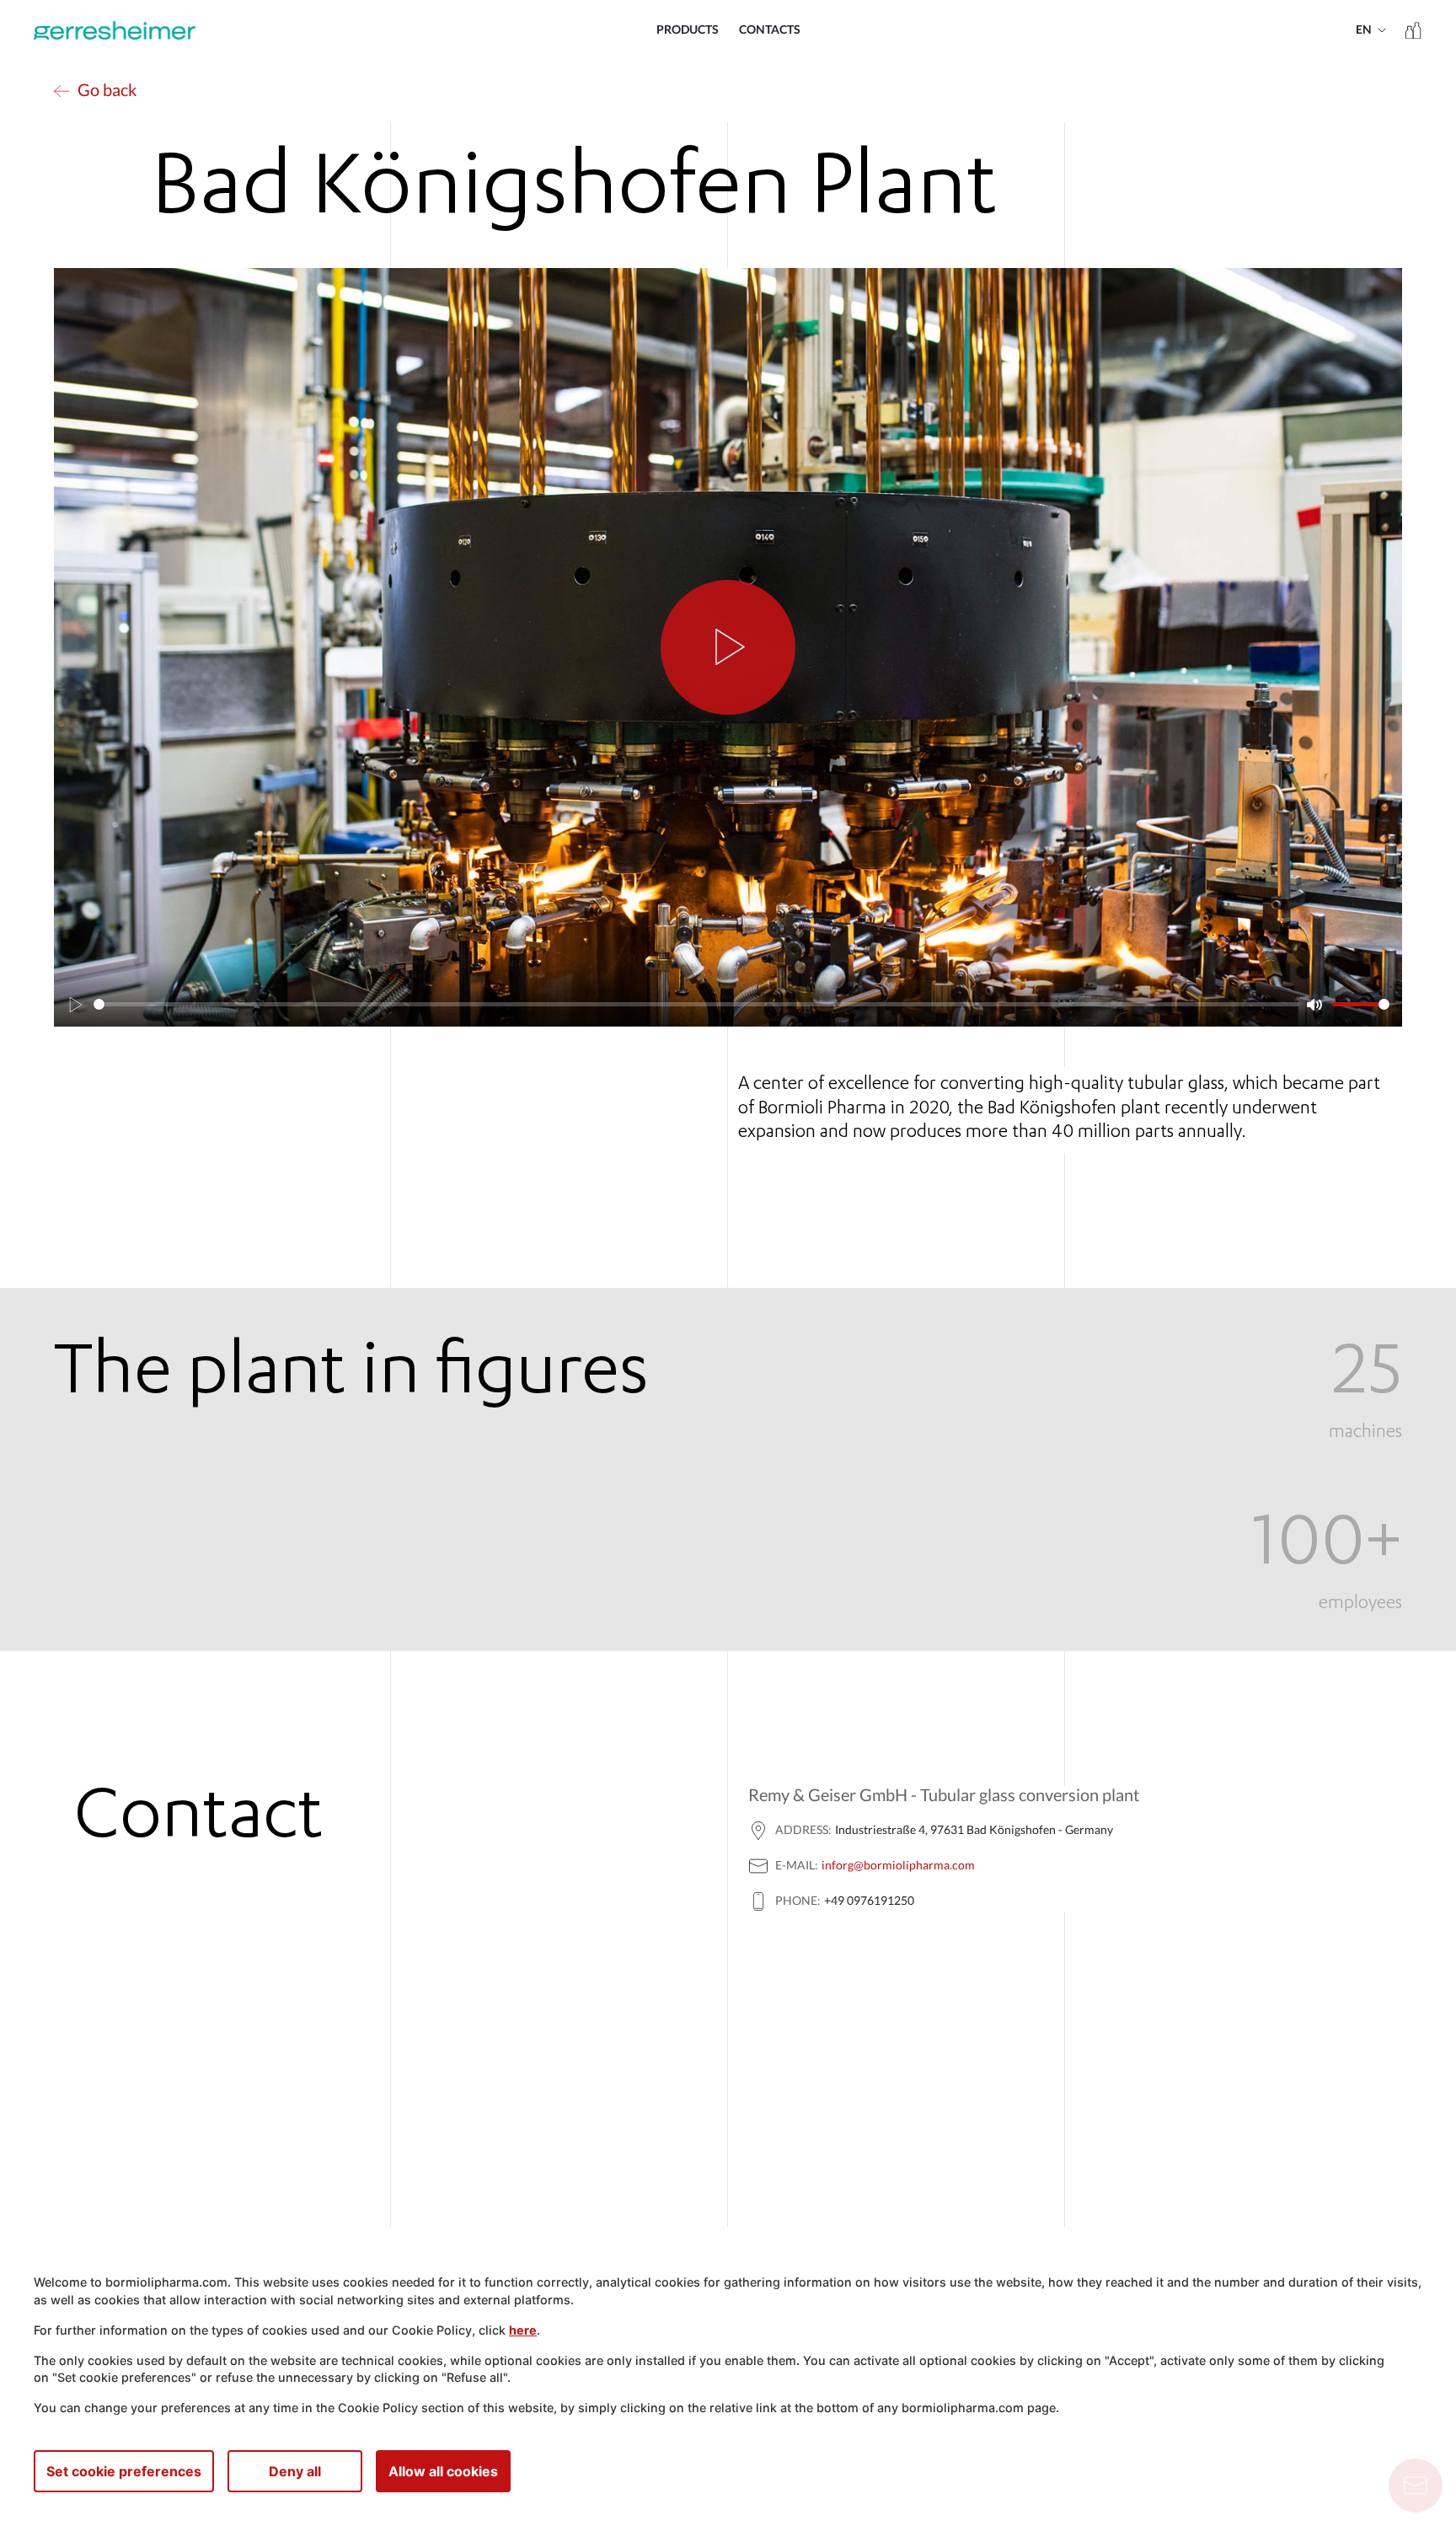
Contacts (770, 30)
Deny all (295, 2471)
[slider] (696, 1004)
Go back (107, 91)
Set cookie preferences (124, 2471)
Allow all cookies (443, 2471)
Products (688, 30)
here (523, 2330)
